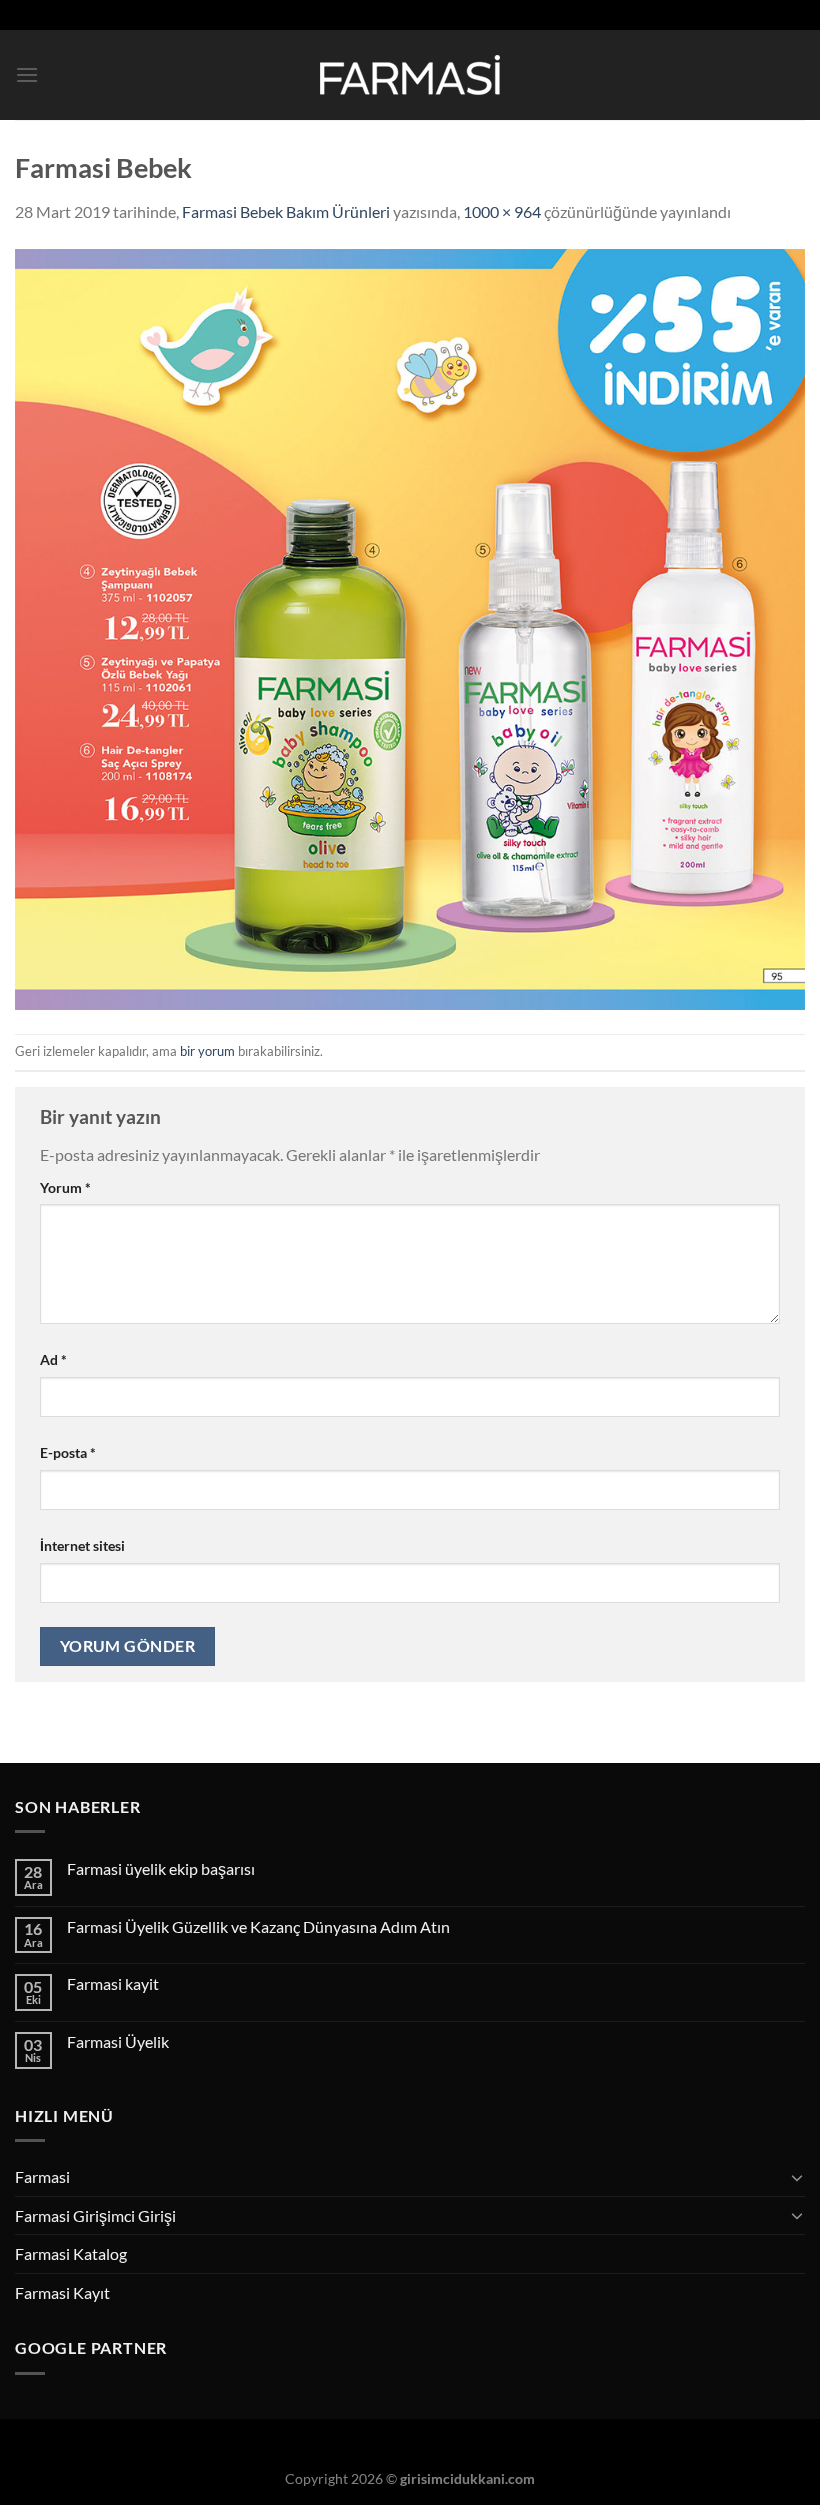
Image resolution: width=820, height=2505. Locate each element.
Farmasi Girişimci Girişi (95, 2215)
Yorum (65, 1187)
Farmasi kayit (113, 1983)
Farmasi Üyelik (118, 2041)
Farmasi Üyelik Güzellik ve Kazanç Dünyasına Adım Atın (258, 1926)
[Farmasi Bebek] (410, 626)
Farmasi (42, 2176)
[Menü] (27, 74)
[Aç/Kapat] (797, 2177)
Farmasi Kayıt (62, 2292)
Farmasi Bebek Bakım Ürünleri (286, 211)
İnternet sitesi (82, 1545)
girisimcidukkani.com (467, 2478)
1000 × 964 (502, 211)
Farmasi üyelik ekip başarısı (161, 1868)
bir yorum (207, 1051)
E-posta (68, 1452)
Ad (53, 1359)
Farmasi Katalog (71, 2253)
